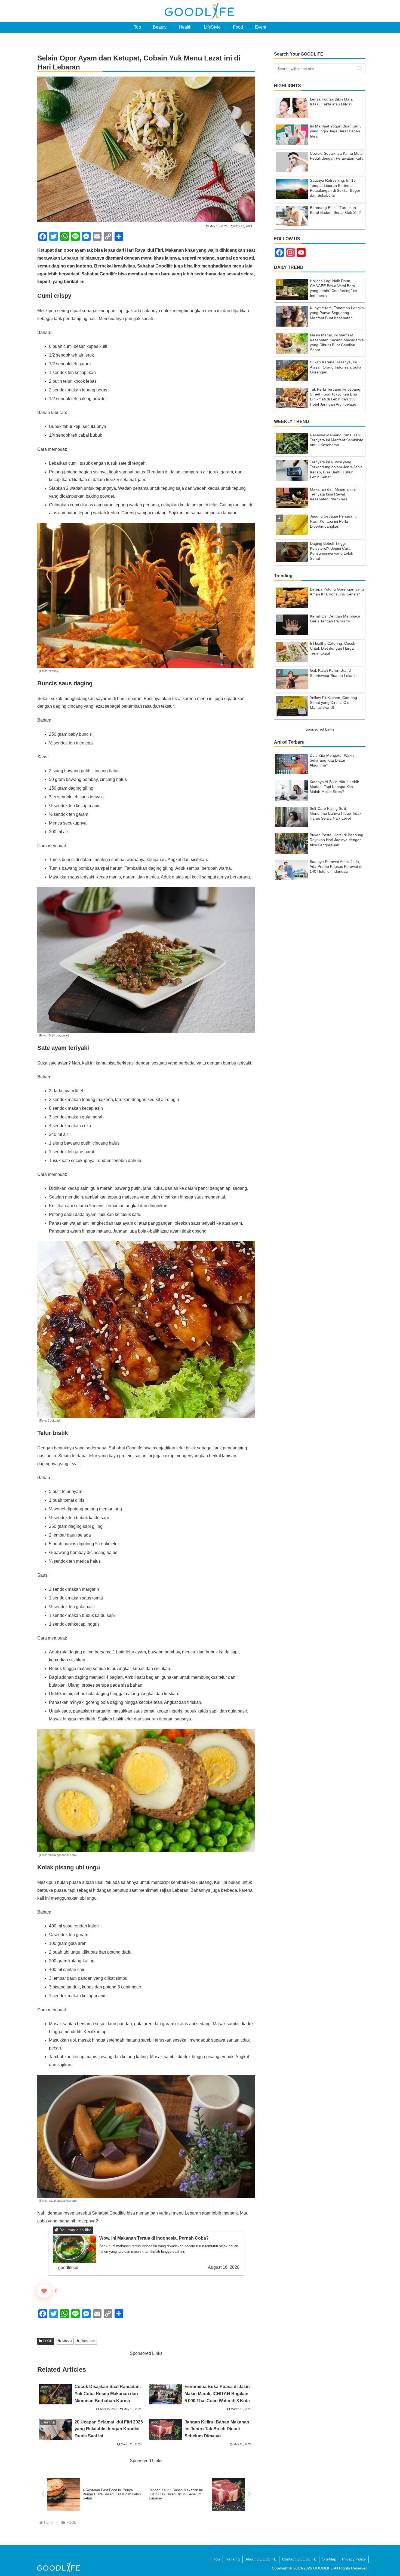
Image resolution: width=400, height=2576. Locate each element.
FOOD (48, 2341)
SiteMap (329, 2559)
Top (217, 2559)
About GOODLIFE (261, 2559)
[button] (360, 69)
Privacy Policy (354, 2559)
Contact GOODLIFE (299, 2559)
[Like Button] (44, 2291)
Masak (67, 2341)
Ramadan (88, 2341)
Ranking (233, 2559)
